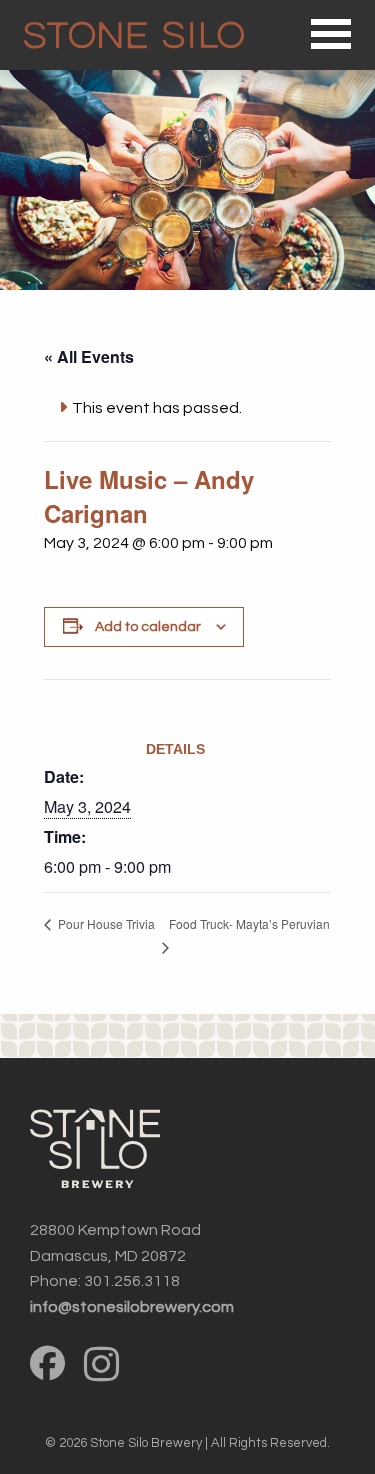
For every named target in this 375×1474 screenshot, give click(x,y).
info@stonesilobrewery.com (132, 1307)
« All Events (89, 356)
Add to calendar (148, 627)
